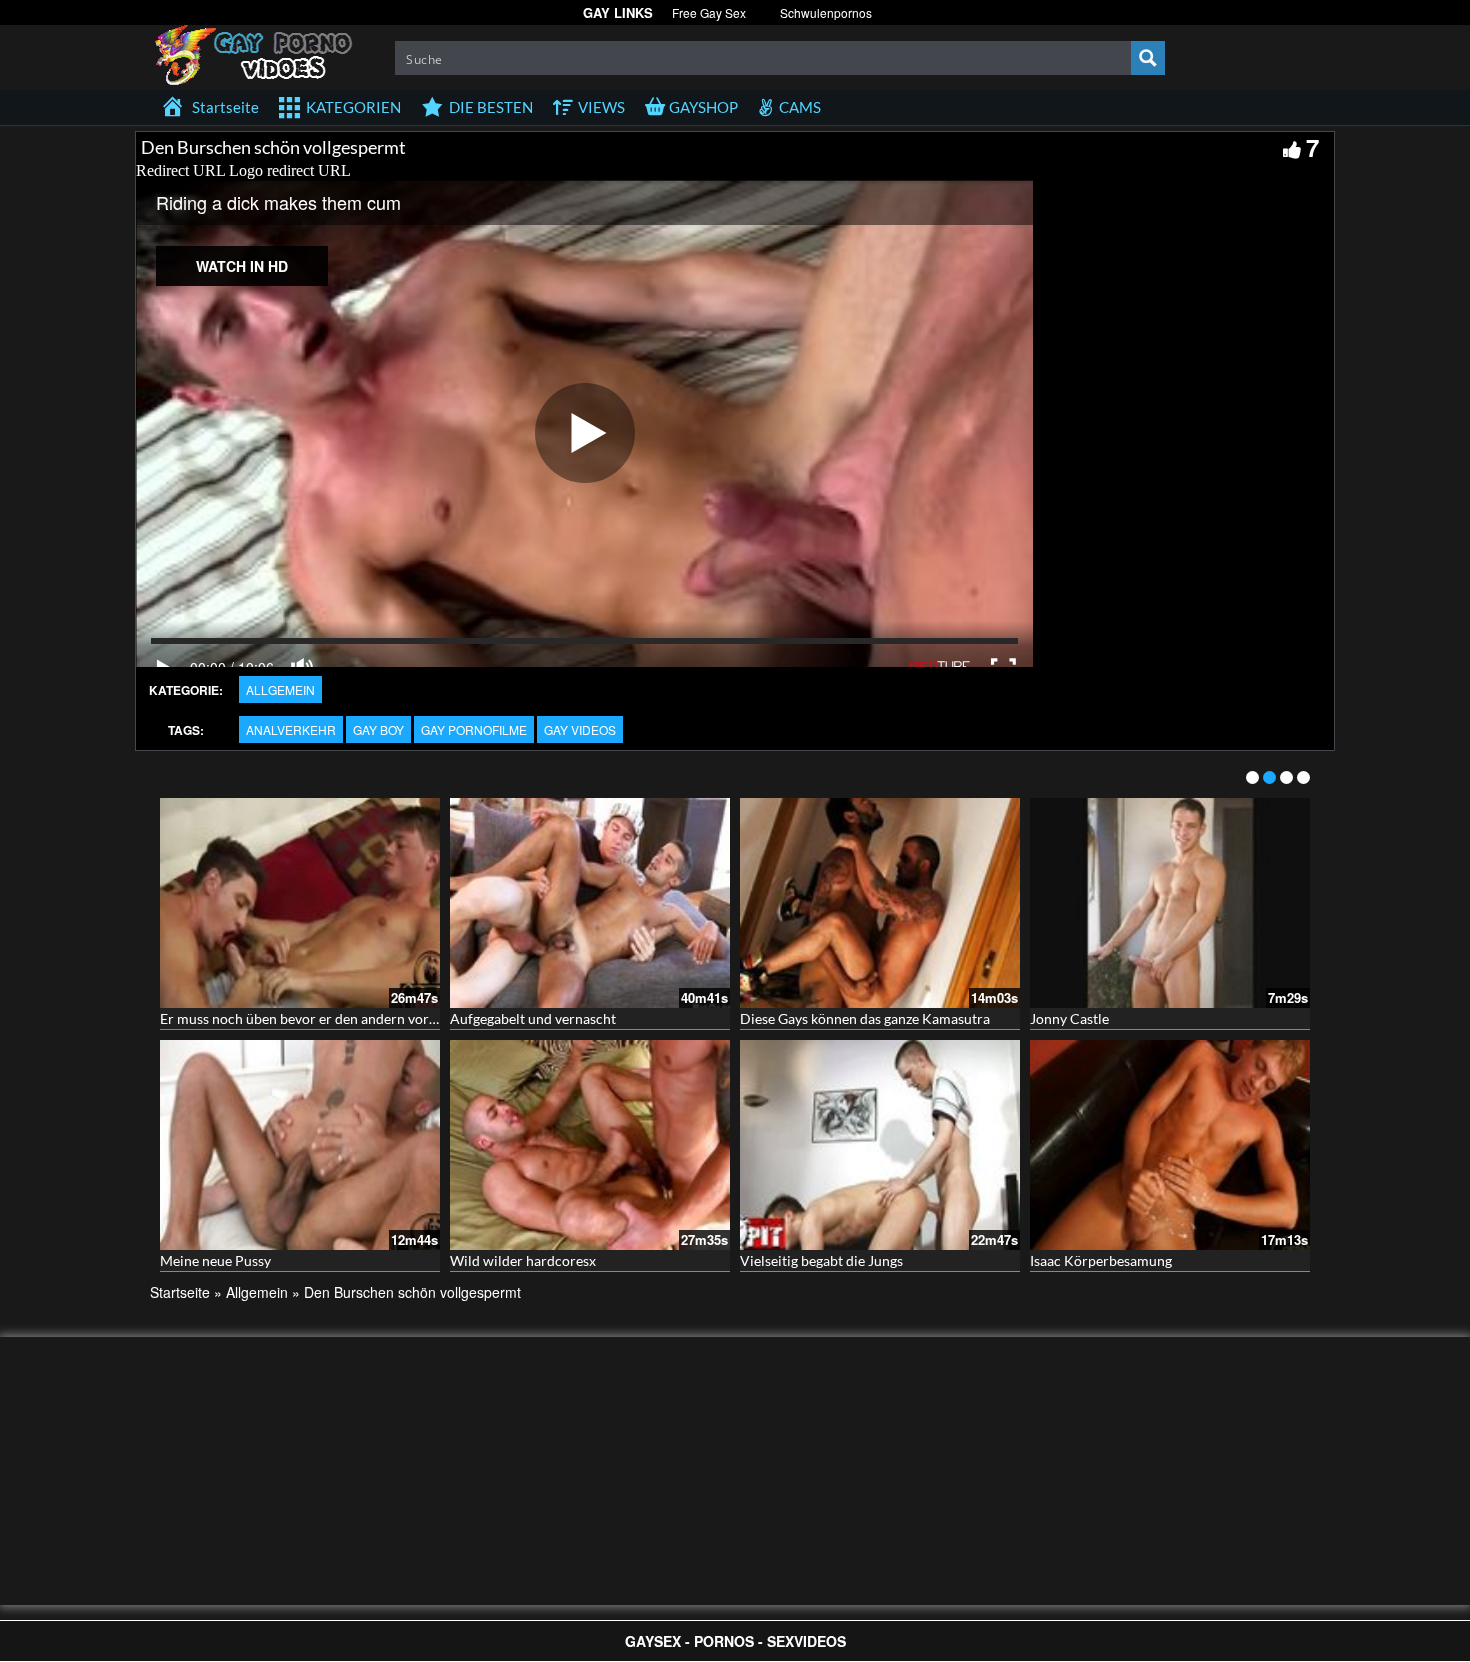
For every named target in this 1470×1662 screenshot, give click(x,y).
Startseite (180, 1292)
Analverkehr (291, 729)
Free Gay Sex (709, 12)
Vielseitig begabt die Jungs (821, 1260)
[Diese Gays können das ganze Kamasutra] (880, 903)
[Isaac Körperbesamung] (1170, 1145)
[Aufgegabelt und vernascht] (590, 903)
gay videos (580, 729)
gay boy (378, 729)
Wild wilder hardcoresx (523, 1260)
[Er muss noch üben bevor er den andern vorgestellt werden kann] (300, 903)
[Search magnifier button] (1148, 58)
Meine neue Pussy (215, 1260)
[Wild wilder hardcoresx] (590, 1145)
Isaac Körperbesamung (1101, 1260)
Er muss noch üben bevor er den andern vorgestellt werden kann (358, 1018)
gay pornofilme (474, 729)
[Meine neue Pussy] (300, 1145)
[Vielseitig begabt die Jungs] (880, 1145)
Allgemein (280, 689)
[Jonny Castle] (1170, 903)
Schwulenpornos (826, 12)
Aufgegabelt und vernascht (533, 1018)
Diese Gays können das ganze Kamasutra (865, 1018)
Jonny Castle (1069, 1018)
